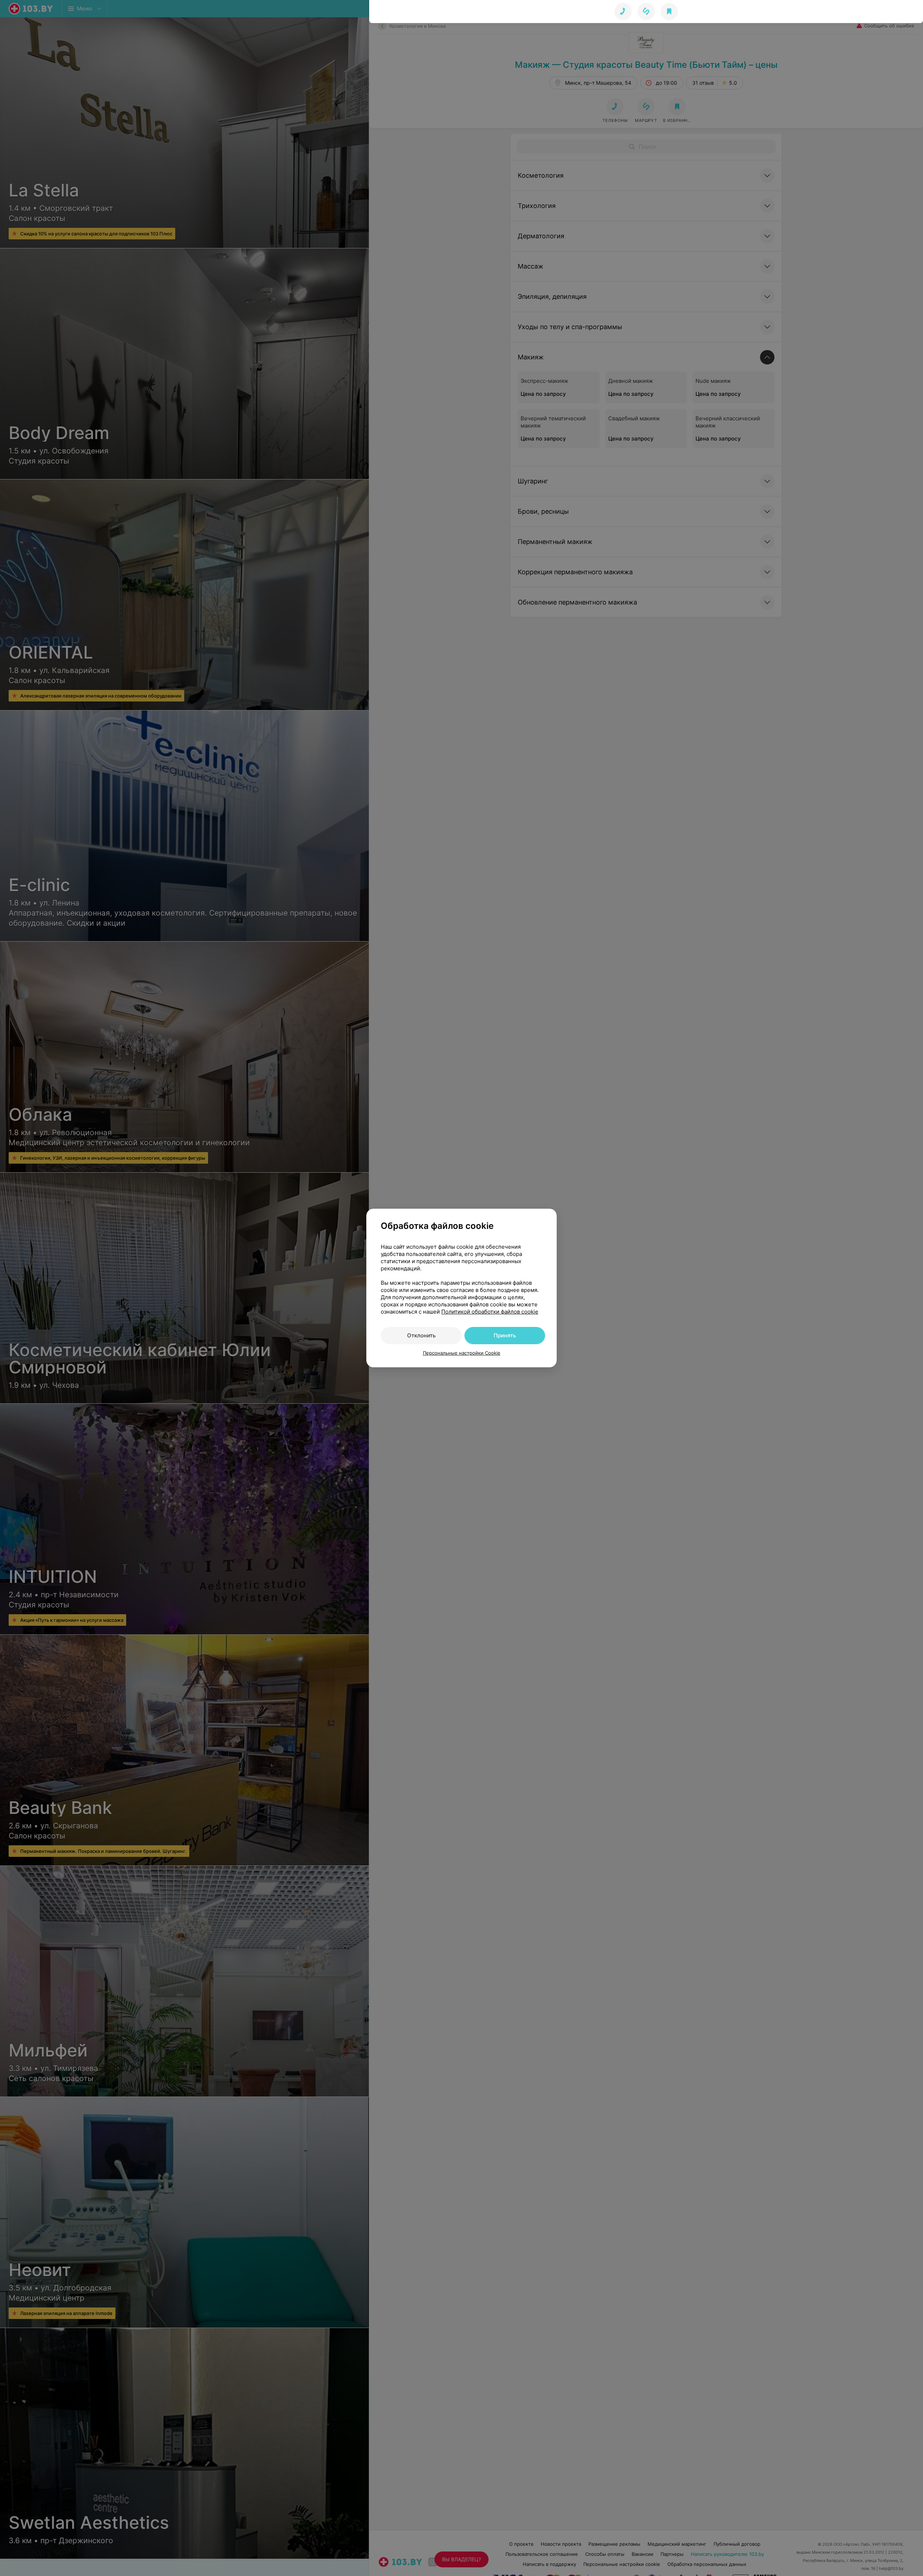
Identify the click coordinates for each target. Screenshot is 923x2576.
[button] (646, 12)
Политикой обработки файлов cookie (490, 1312)
